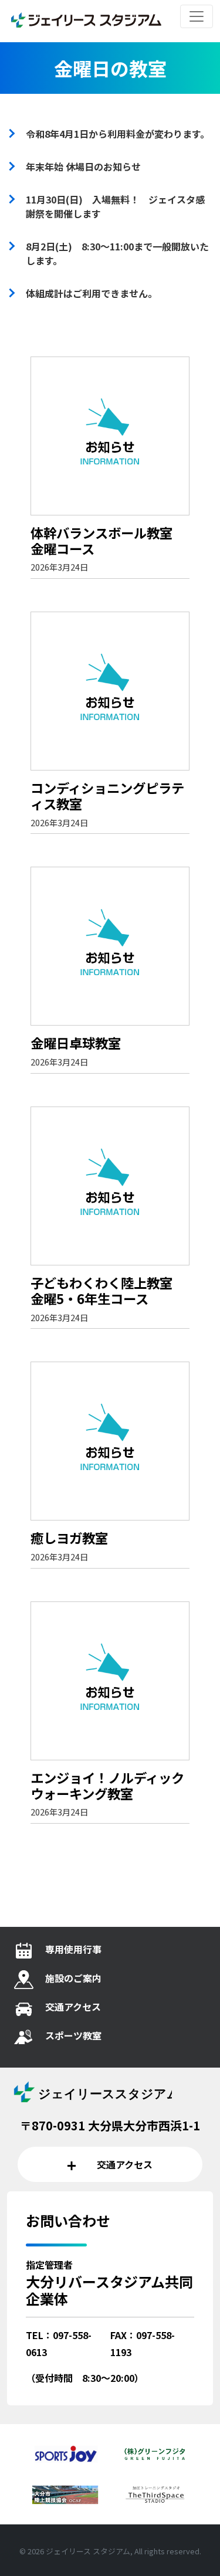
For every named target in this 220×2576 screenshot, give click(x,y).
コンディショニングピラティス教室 (107, 795)
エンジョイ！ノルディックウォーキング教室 (107, 1785)
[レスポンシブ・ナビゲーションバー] (197, 16)
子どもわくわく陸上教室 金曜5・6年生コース (108, 1290)
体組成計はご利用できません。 (92, 293)
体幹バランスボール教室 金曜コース (108, 540)
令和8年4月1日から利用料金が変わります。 (118, 134)
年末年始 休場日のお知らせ (83, 167)
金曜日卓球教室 (76, 1043)
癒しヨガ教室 (69, 1538)
